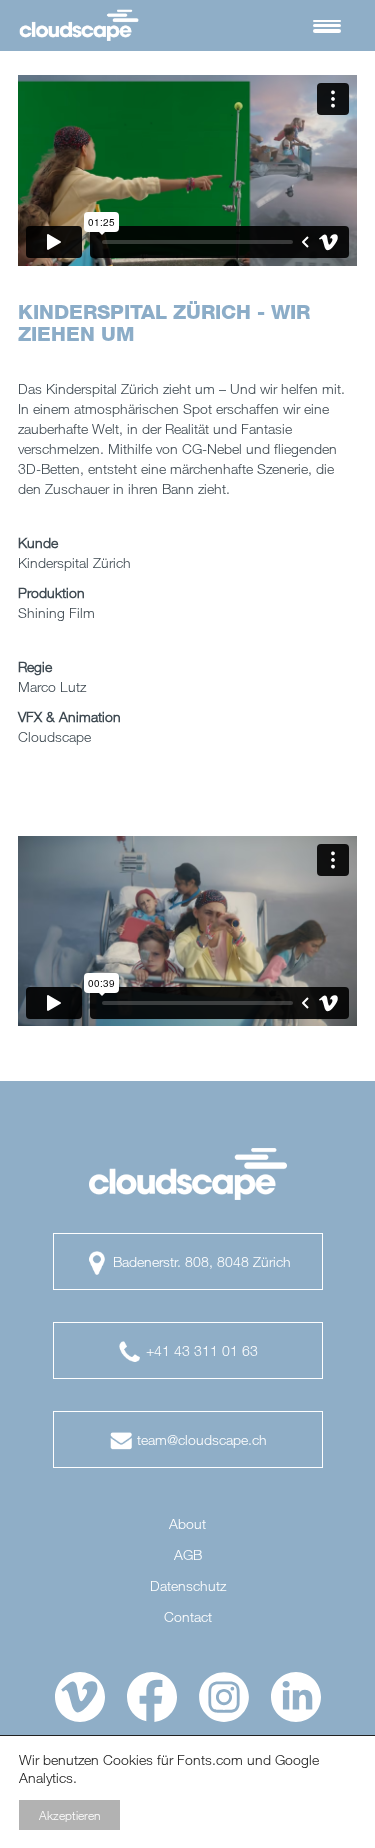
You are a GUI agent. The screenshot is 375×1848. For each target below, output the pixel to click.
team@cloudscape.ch (200, 1439)
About (187, 1524)
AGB (188, 1555)
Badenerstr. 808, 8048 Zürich (200, 1261)
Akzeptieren (69, 1815)
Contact (188, 1617)
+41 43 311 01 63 (200, 1350)
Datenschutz (188, 1586)
